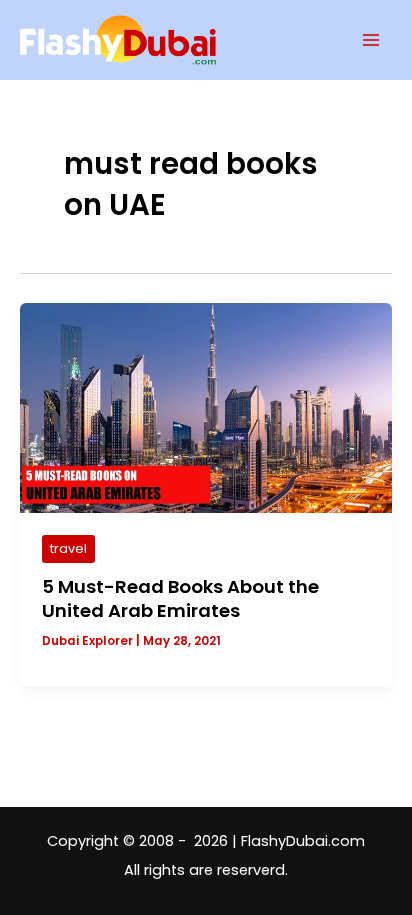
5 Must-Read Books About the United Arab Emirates (180, 598)
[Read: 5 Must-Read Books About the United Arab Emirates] (206, 407)
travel (68, 548)
